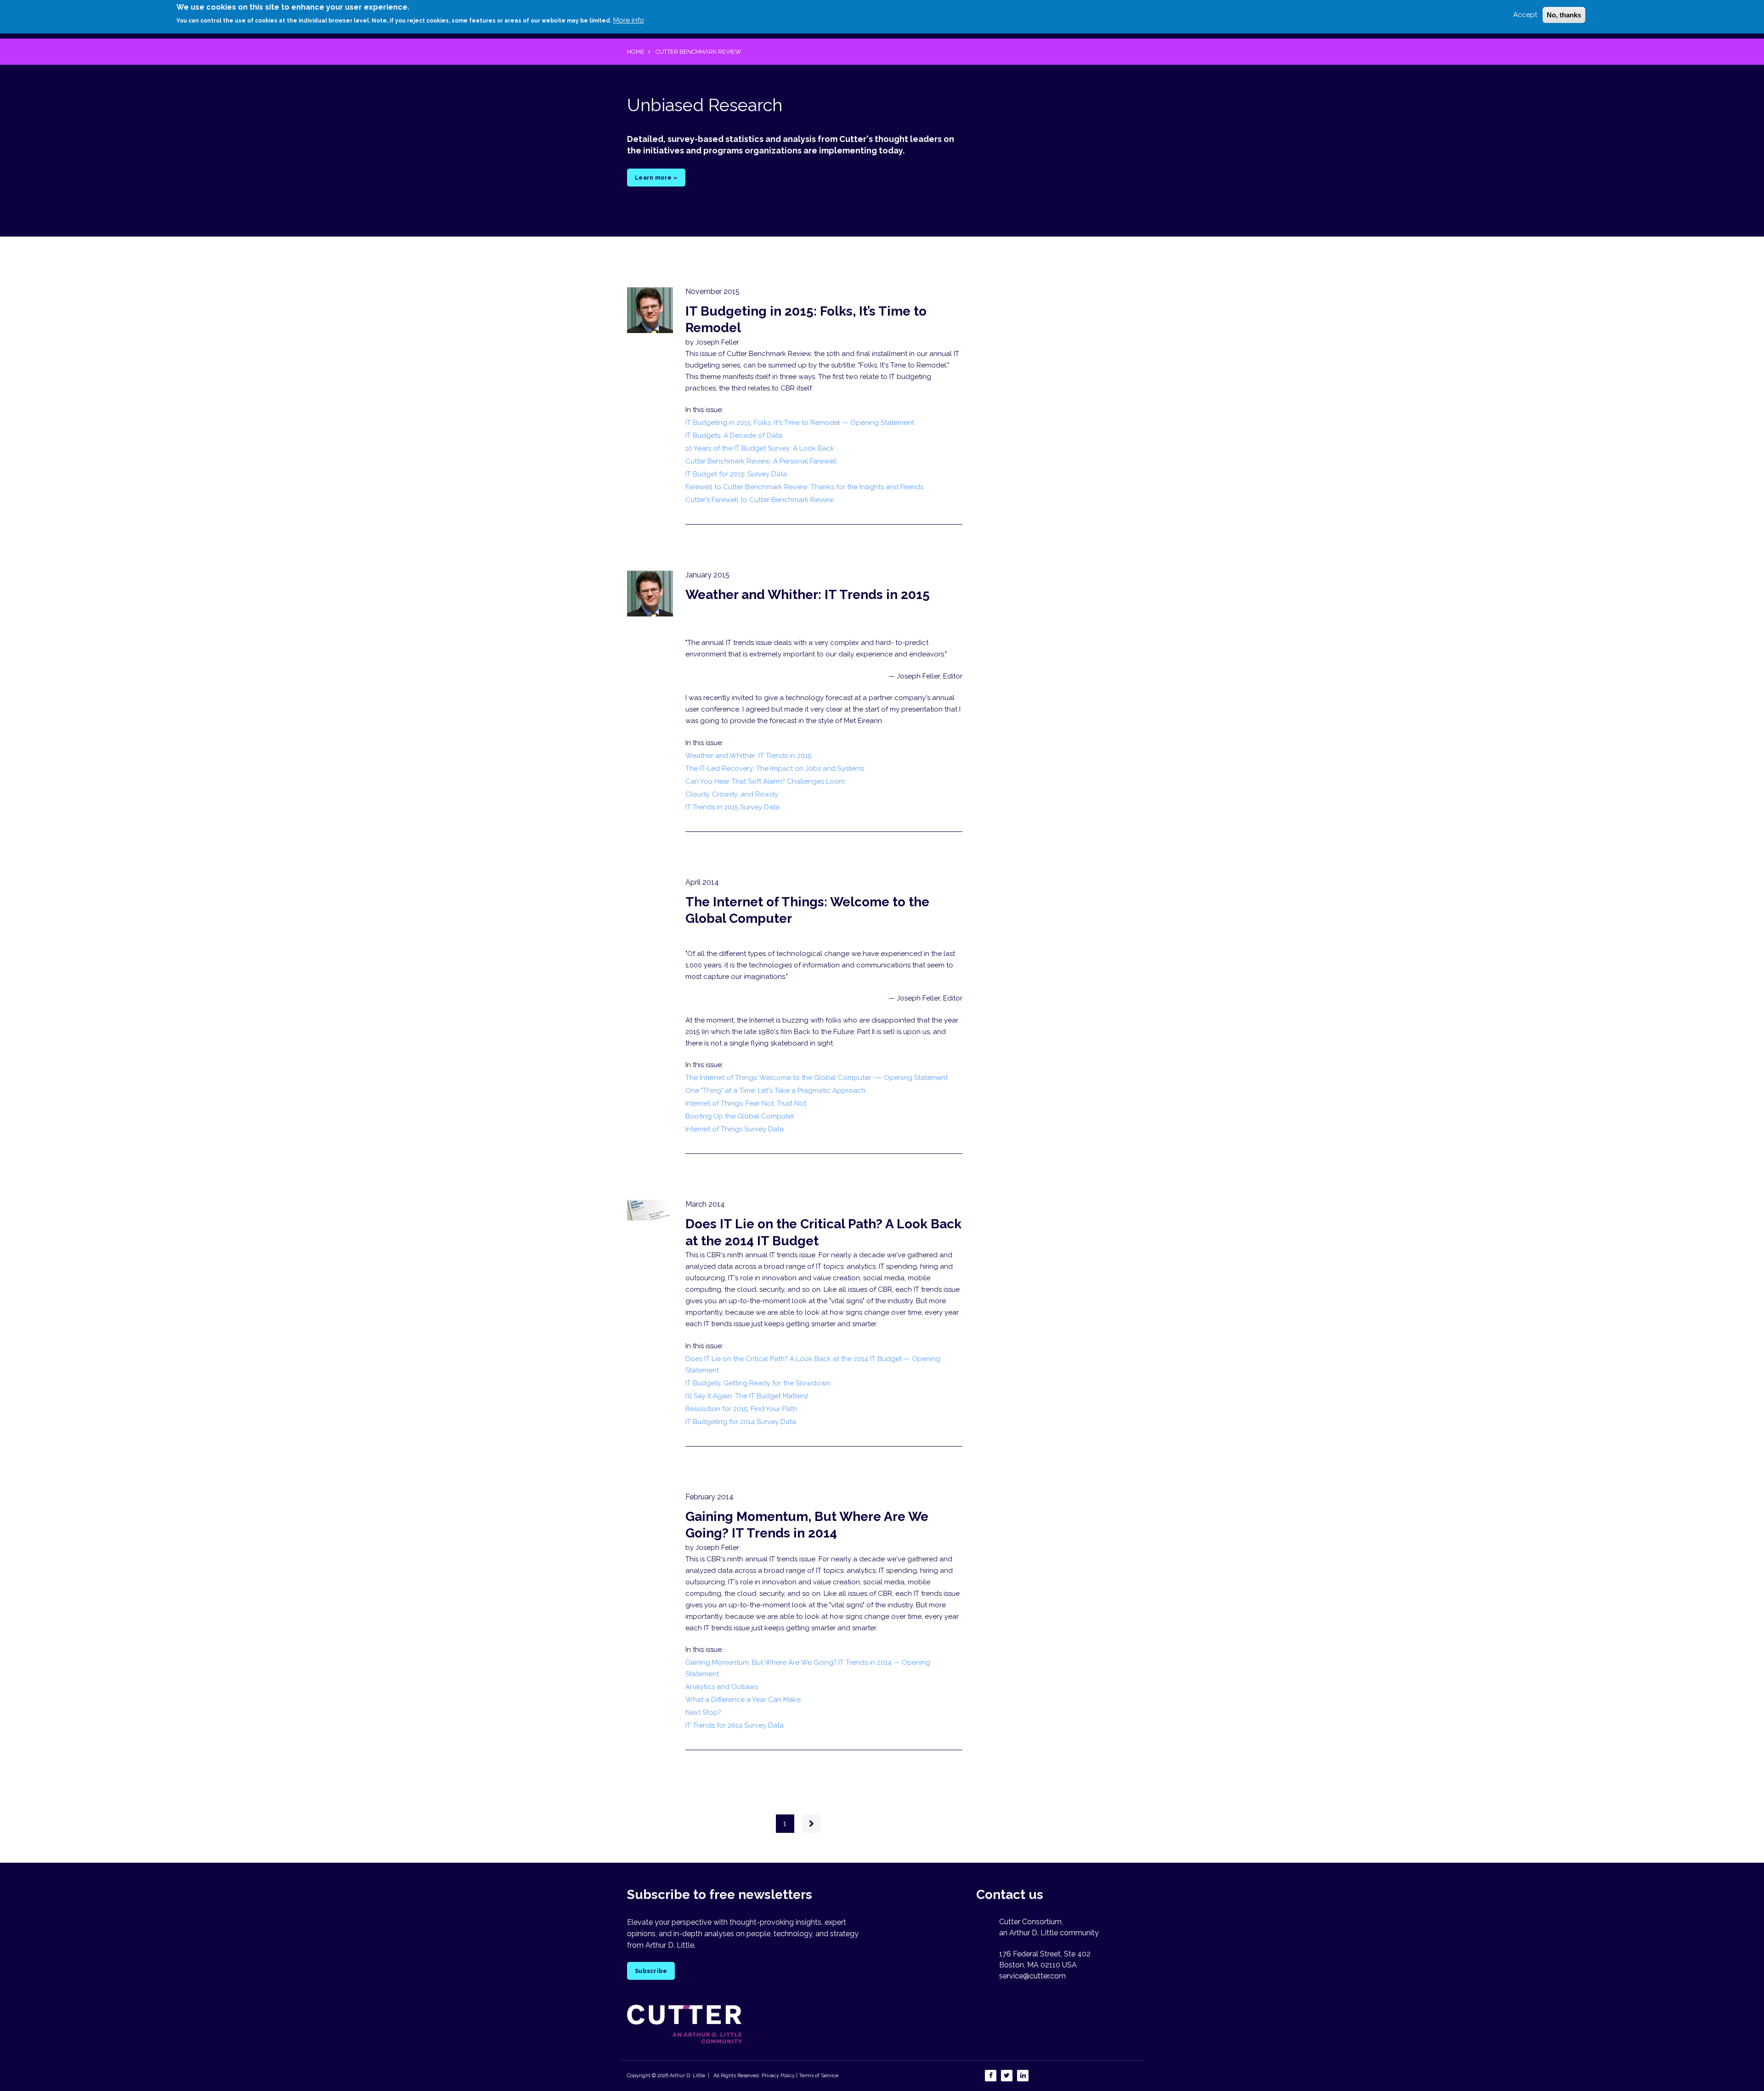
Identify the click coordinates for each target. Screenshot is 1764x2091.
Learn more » (656, 178)
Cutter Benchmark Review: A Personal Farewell (761, 461)
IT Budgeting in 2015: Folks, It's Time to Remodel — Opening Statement (800, 423)
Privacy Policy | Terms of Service (800, 2076)
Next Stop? (703, 1712)
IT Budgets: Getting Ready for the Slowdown (758, 1383)
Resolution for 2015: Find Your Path (741, 1409)
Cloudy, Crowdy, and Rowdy (732, 794)
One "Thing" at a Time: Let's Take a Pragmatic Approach (775, 1091)
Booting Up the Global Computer (740, 1116)
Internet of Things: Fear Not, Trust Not (746, 1103)
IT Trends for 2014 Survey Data (735, 1725)
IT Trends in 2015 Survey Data (732, 807)
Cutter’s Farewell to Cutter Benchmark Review (760, 500)
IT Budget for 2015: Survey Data (736, 474)
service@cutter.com (1032, 1976)
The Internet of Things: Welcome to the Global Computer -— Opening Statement (817, 1078)
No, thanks (1564, 15)
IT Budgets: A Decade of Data (734, 435)
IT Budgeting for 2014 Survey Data (741, 1422)
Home (636, 52)
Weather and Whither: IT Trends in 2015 (808, 595)
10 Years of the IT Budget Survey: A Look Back (760, 448)
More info (629, 20)
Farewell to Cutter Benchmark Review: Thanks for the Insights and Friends (804, 487)
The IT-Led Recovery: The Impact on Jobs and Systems (775, 769)
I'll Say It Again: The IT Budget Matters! (747, 1396)
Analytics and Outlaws (722, 1687)
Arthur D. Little (687, 2076)
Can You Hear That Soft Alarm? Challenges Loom (765, 781)
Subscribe (651, 1971)
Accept (1525, 15)
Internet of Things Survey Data (735, 1129)
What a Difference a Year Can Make (743, 1700)
